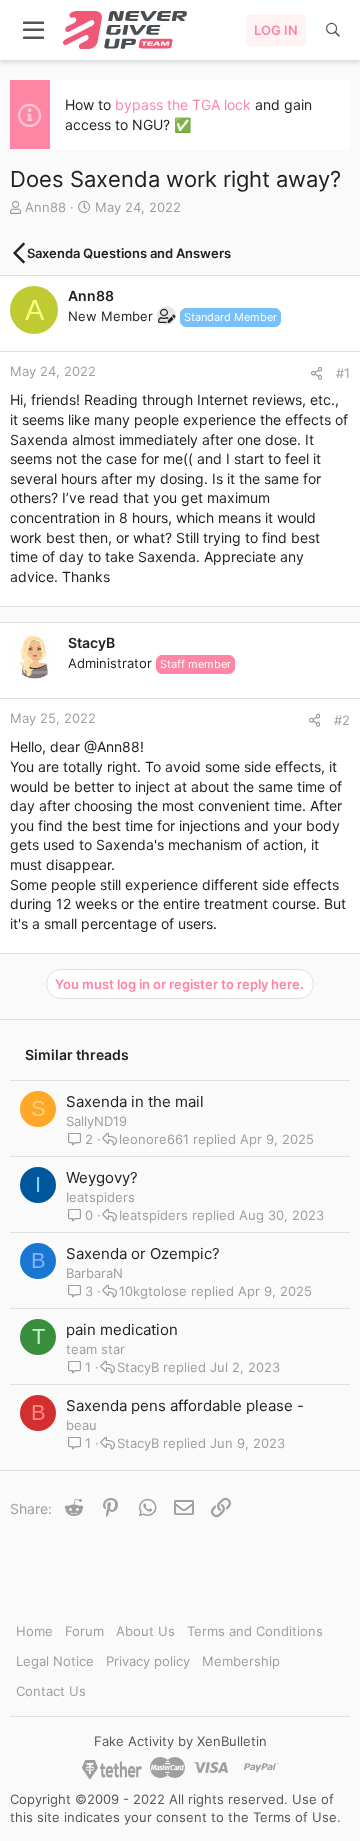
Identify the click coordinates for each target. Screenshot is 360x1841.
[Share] (316, 373)
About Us (145, 1631)
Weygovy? (102, 1177)
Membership (241, 1661)
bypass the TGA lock (183, 104)
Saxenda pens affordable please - (185, 1405)
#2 (342, 720)
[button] (34, 30)
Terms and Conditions (255, 1631)
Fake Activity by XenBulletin (180, 1741)
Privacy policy (148, 1661)
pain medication (122, 1329)
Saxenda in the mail (135, 1101)
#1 (343, 373)
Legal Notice (55, 1661)
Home (34, 1631)
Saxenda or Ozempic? (143, 1253)
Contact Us (51, 1691)
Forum (84, 1631)
